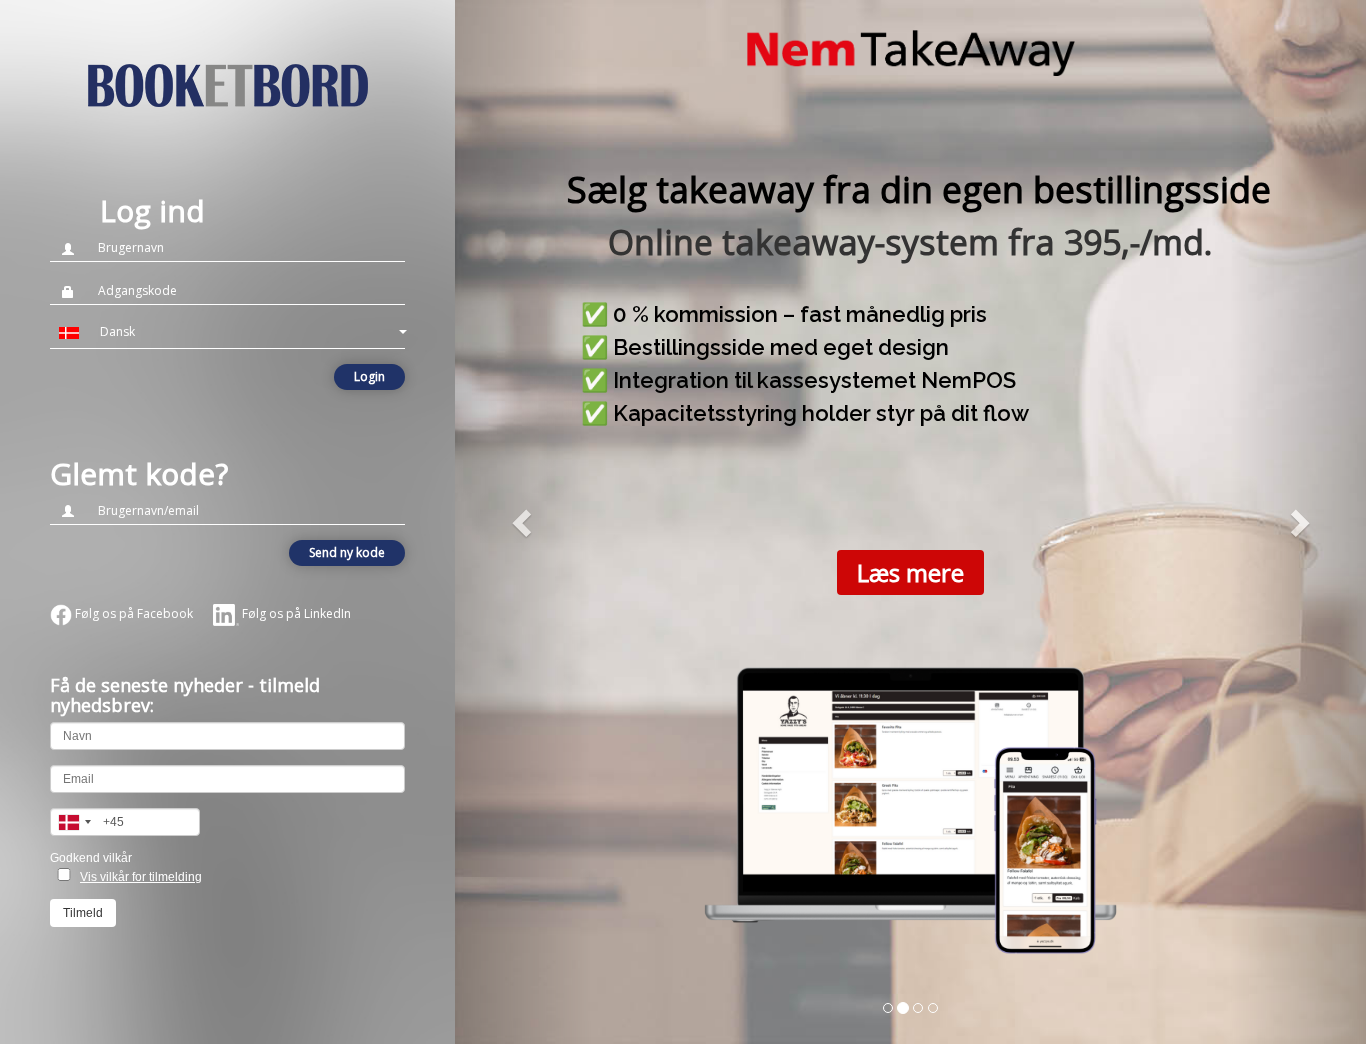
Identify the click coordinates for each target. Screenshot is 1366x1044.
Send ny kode (347, 552)
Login (369, 376)
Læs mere (910, 572)
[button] (228, 332)
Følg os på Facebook (132, 613)
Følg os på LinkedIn (295, 613)
